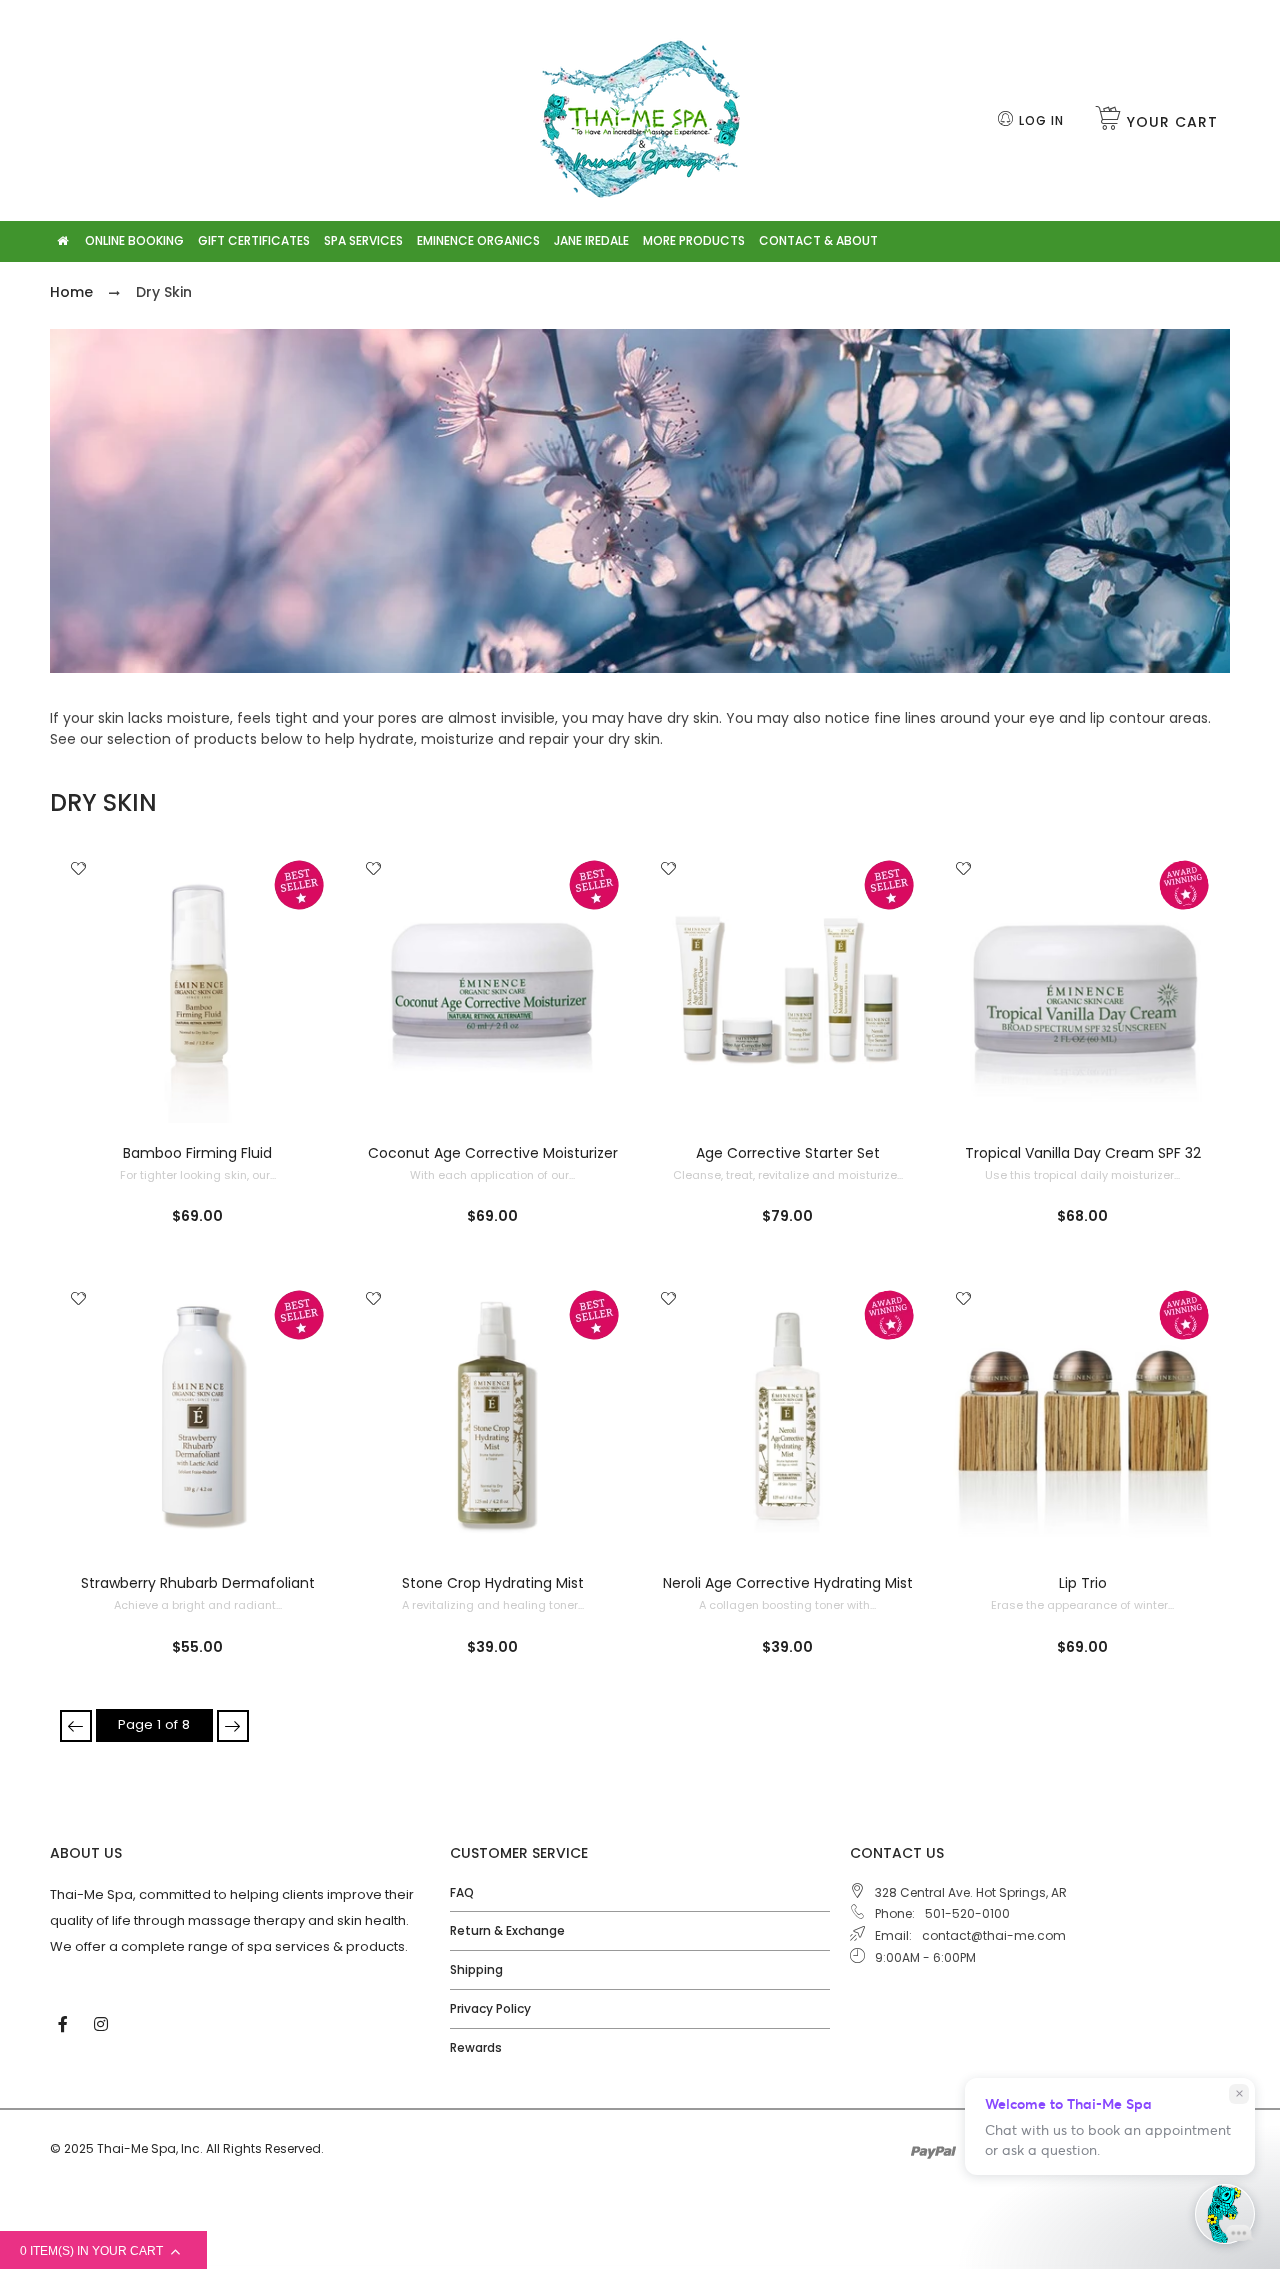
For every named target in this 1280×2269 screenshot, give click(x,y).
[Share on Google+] (85, 1004)
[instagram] (103, 2023)
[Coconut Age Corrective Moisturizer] (492, 986)
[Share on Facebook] (85, 939)
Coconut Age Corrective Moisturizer (493, 1153)
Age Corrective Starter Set (788, 1153)
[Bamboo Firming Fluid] (197, 986)
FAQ (462, 1892)
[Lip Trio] (1082, 1416)
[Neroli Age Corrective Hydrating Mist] (787, 1416)
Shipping (476, 1969)
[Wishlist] (78, 870)
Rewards (476, 2047)
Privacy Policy (490, 2008)
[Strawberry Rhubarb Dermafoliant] (197, 1416)
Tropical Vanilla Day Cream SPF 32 (1083, 1153)
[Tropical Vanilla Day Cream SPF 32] (1082, 986)
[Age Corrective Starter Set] (787, 986)
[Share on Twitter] (85, 960)
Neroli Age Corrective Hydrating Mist (788, 1583)
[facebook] (65, 2023)
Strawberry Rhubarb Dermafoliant (198, 1583)
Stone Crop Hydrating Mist (493, 1583)
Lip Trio (1083, 1583)
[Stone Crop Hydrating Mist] (492, 1416)
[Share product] (78, 906)
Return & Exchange (507, 1930)
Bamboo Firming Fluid (197, 1153)
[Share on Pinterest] (85, 982)
